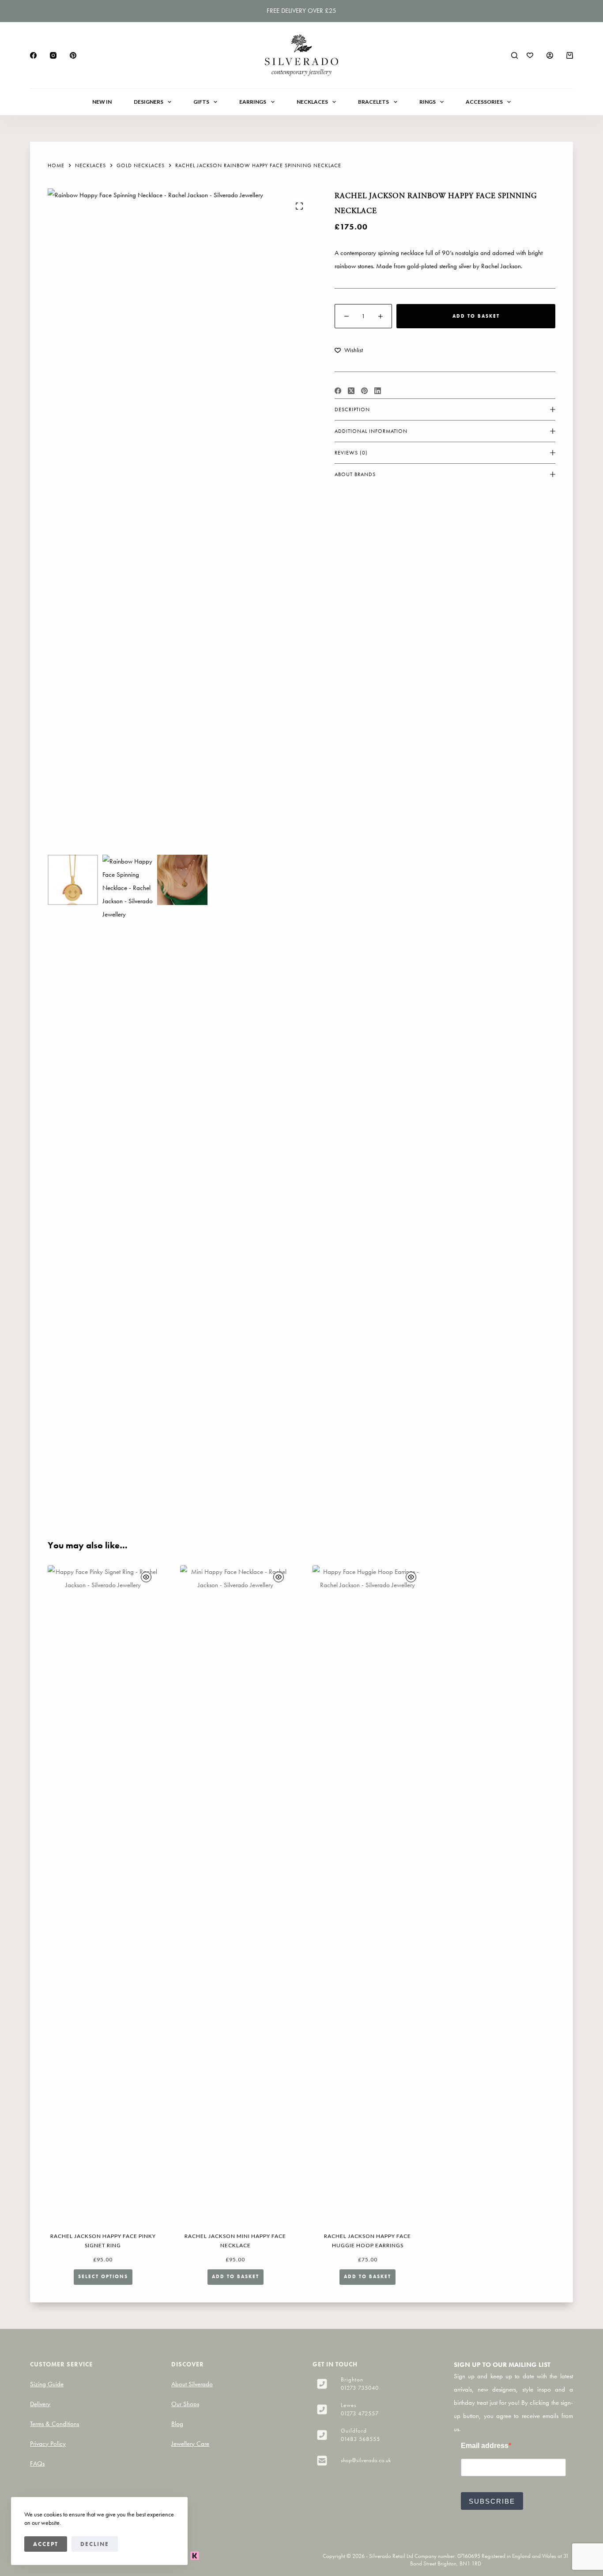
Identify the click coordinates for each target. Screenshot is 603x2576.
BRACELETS (373, 102)
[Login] (550, 55)
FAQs (37, 2463)
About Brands (355, 474)
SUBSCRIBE (492, 2501)
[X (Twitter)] (351, 391)
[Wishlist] (530, 55)
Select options (103, 2276)
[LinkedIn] (378, 391)
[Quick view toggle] (146, 1577)
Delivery (40, 2404)
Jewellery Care (190, 2444)
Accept (46, 2544)
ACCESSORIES (484, 102)
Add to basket (476, 316)
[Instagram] (53, 55)
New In (102, 102)
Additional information (371, 431)
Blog (177, 2424)
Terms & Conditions (55, 2424)
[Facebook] (33, 55)
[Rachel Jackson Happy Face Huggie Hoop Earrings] (368, 1896)
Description (352, 409)
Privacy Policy (48, 2444)
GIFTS (201, 102)
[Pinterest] (73, 55)
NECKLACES (312, 102)
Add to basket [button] (236, 2276)
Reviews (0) (351, 453)
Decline (95, 2544)
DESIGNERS (149, 102)
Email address (485, 2446)
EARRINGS (253, 102)
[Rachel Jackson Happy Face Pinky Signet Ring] (103, 1896)
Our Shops (185, 2404)
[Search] (514, 55)
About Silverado (192, 2384)
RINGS (428, 102)
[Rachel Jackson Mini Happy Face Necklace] (235, 1896)
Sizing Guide (47, 2384)
